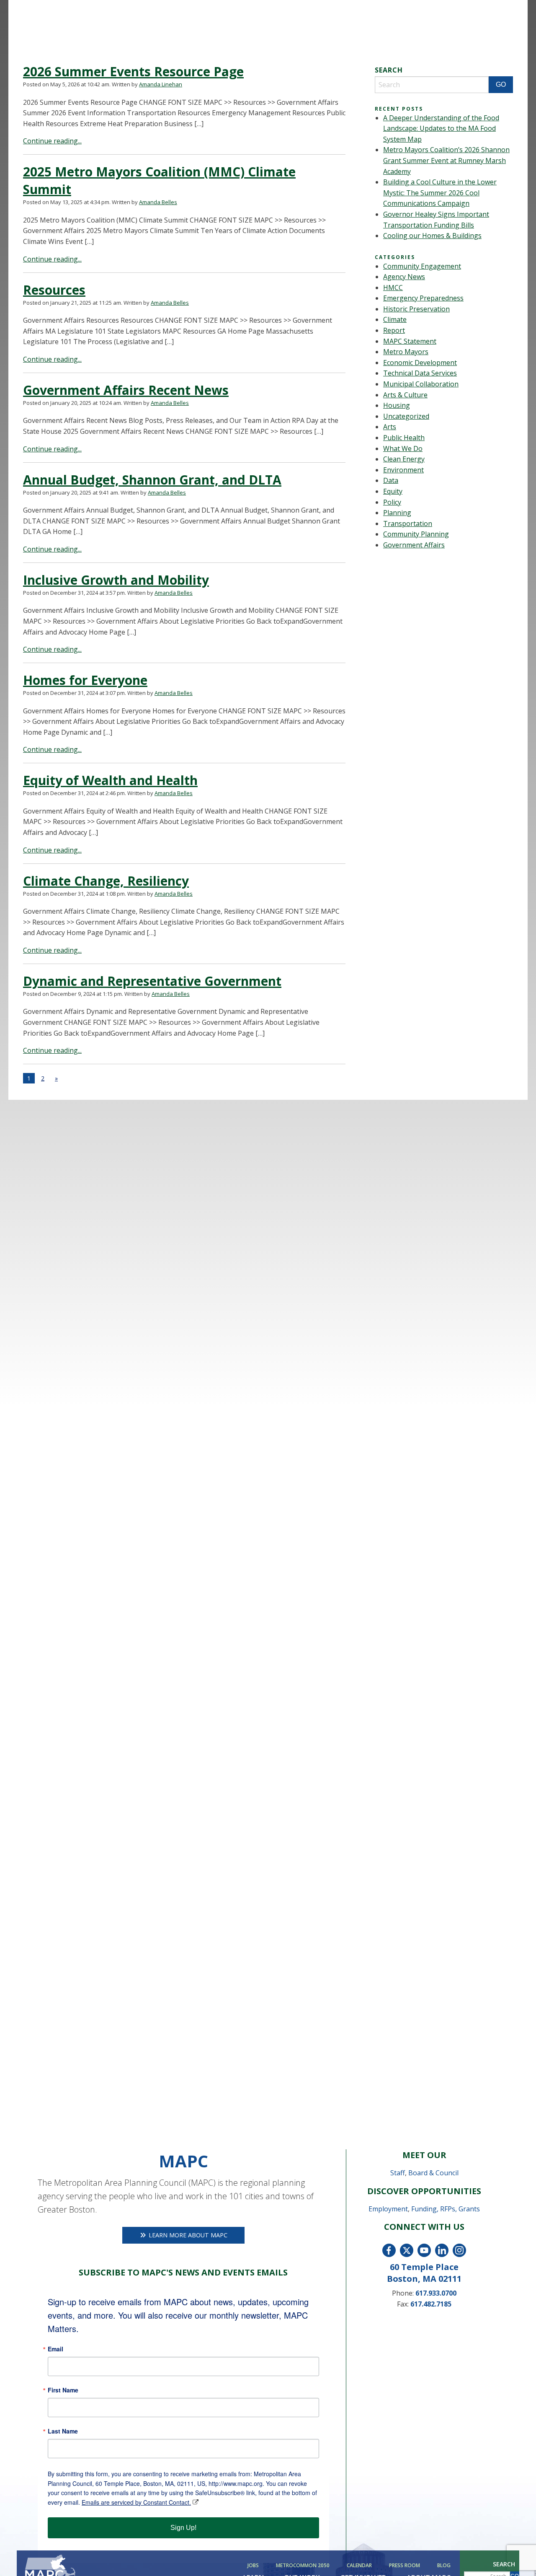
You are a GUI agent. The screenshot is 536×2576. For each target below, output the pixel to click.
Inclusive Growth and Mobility (116, 580)
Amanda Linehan (161, 84)
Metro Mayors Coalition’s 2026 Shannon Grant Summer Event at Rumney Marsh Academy (446, 160)
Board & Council (433, 2173)
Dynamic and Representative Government (152, 981)
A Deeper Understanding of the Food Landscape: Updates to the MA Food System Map (441, 128)
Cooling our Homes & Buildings (432, 236)
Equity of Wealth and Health (110, 780)
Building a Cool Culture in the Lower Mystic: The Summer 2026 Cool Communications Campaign (440, 193)
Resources (54, 290)
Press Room (405, 2566)
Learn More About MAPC (187, 2235)
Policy (392, 502)
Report (394, 330)
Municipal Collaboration (421, 384)
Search (504, 2564)
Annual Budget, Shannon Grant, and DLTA (152, 480)
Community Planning (416, 534)
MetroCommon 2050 (303, 2566)
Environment (403, 470)
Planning (397, 513)
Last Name (63, 2431)
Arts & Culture (405, 395)
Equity (393, 491)
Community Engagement (422, 266)
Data (391, 480)
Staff (398, 2173)
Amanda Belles (158, 202)
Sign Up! (183, 2528)
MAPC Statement (410, 341)
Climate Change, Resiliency (106, 881)
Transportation (408, 523)
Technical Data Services (420, 373)
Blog (444, 2566)
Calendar (359, 2566)
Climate (395, 319)
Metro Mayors (406, 352)
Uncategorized (406, 416)
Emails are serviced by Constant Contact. (136, 2502)
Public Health (404, 438)
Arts (390, 427)
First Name (63, 2390)
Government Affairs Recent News (126, 390)
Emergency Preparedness (423, 298)
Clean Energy (404, 459)
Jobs (253, 2566)
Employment (388, 2209)
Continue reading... (52, 141)
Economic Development (420, 363)
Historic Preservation (416, 309)
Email (55, 2349)
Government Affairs (414, 545)
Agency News (404, 277)
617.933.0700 (436, 2293)
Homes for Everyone (85, 680)
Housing (397, 405)
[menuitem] (255, 2566)
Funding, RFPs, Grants (446, 2209)
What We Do (403, 448)
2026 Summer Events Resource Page (133, 71)
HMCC (393, 288)
